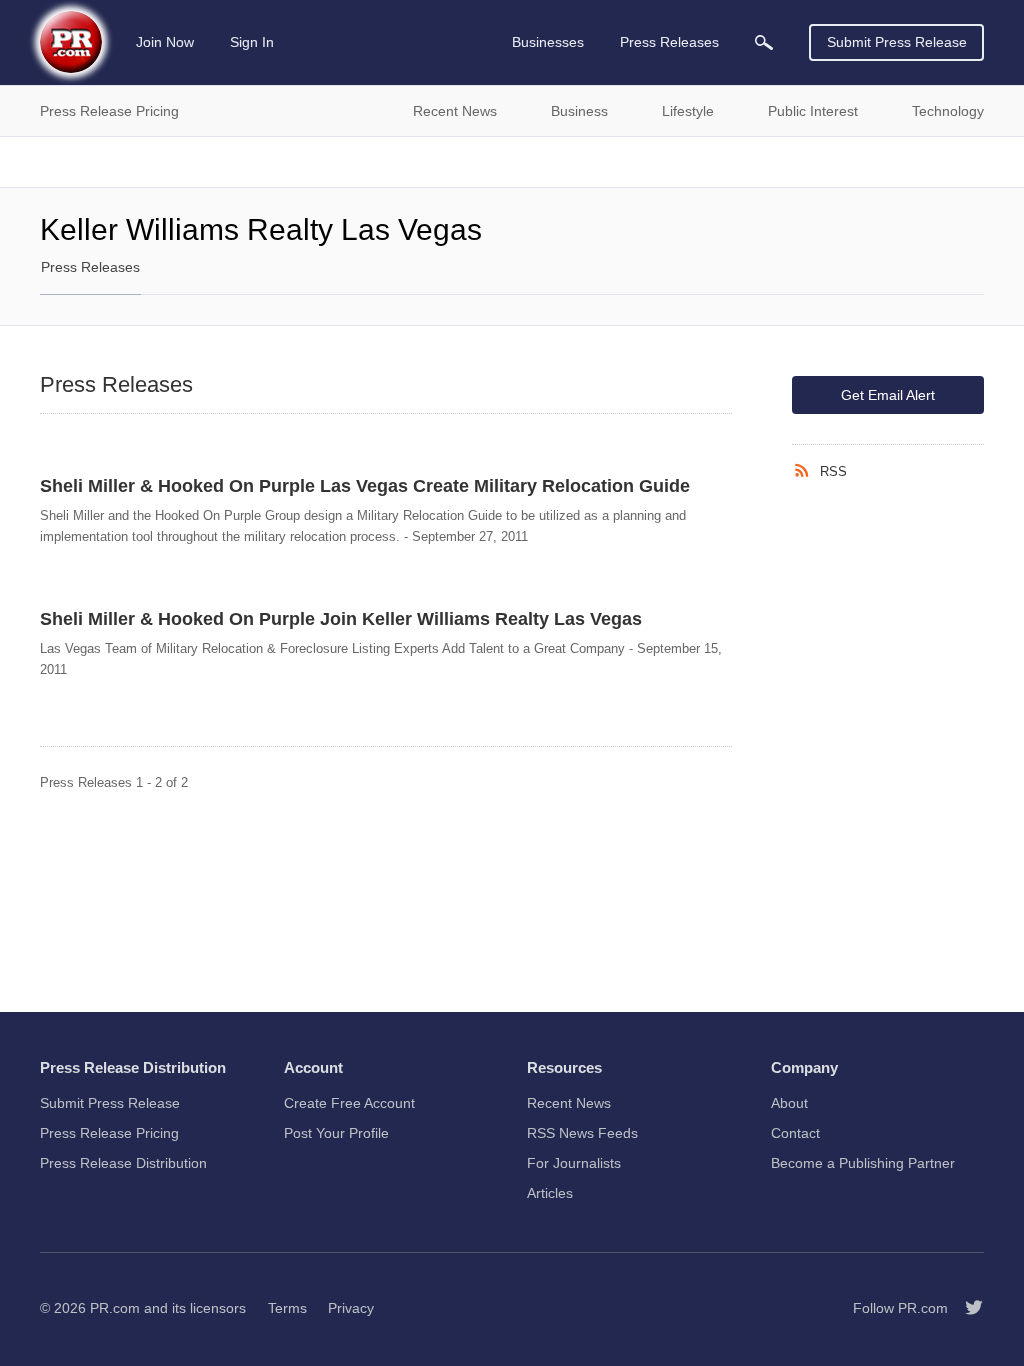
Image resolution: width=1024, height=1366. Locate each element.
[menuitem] (764, 42)
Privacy (351, 1308)
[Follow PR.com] (966, 1308)
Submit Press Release (897, 42)
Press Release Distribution (123, 1163)
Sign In (252, 42)
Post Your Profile (336, 1133)
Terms (287, 1308)
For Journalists (574, 1163)
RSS (833, 471)
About (789, 1103)
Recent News (569, 1103)
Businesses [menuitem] (548, 42)
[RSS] (806, 471)
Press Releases (90, 267)
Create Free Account (349, 1103)
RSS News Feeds (582, 1133)
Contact (795, 1133)
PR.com (115, 1308)
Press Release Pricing (109, 1133)
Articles (550, 1193)
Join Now (165, 42)
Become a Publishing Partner (863, 1163)
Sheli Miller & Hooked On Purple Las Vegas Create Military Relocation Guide (365, 486)
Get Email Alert (888, 395)
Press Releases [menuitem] (669, 42)
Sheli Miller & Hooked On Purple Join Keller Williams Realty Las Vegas (341, 619)
